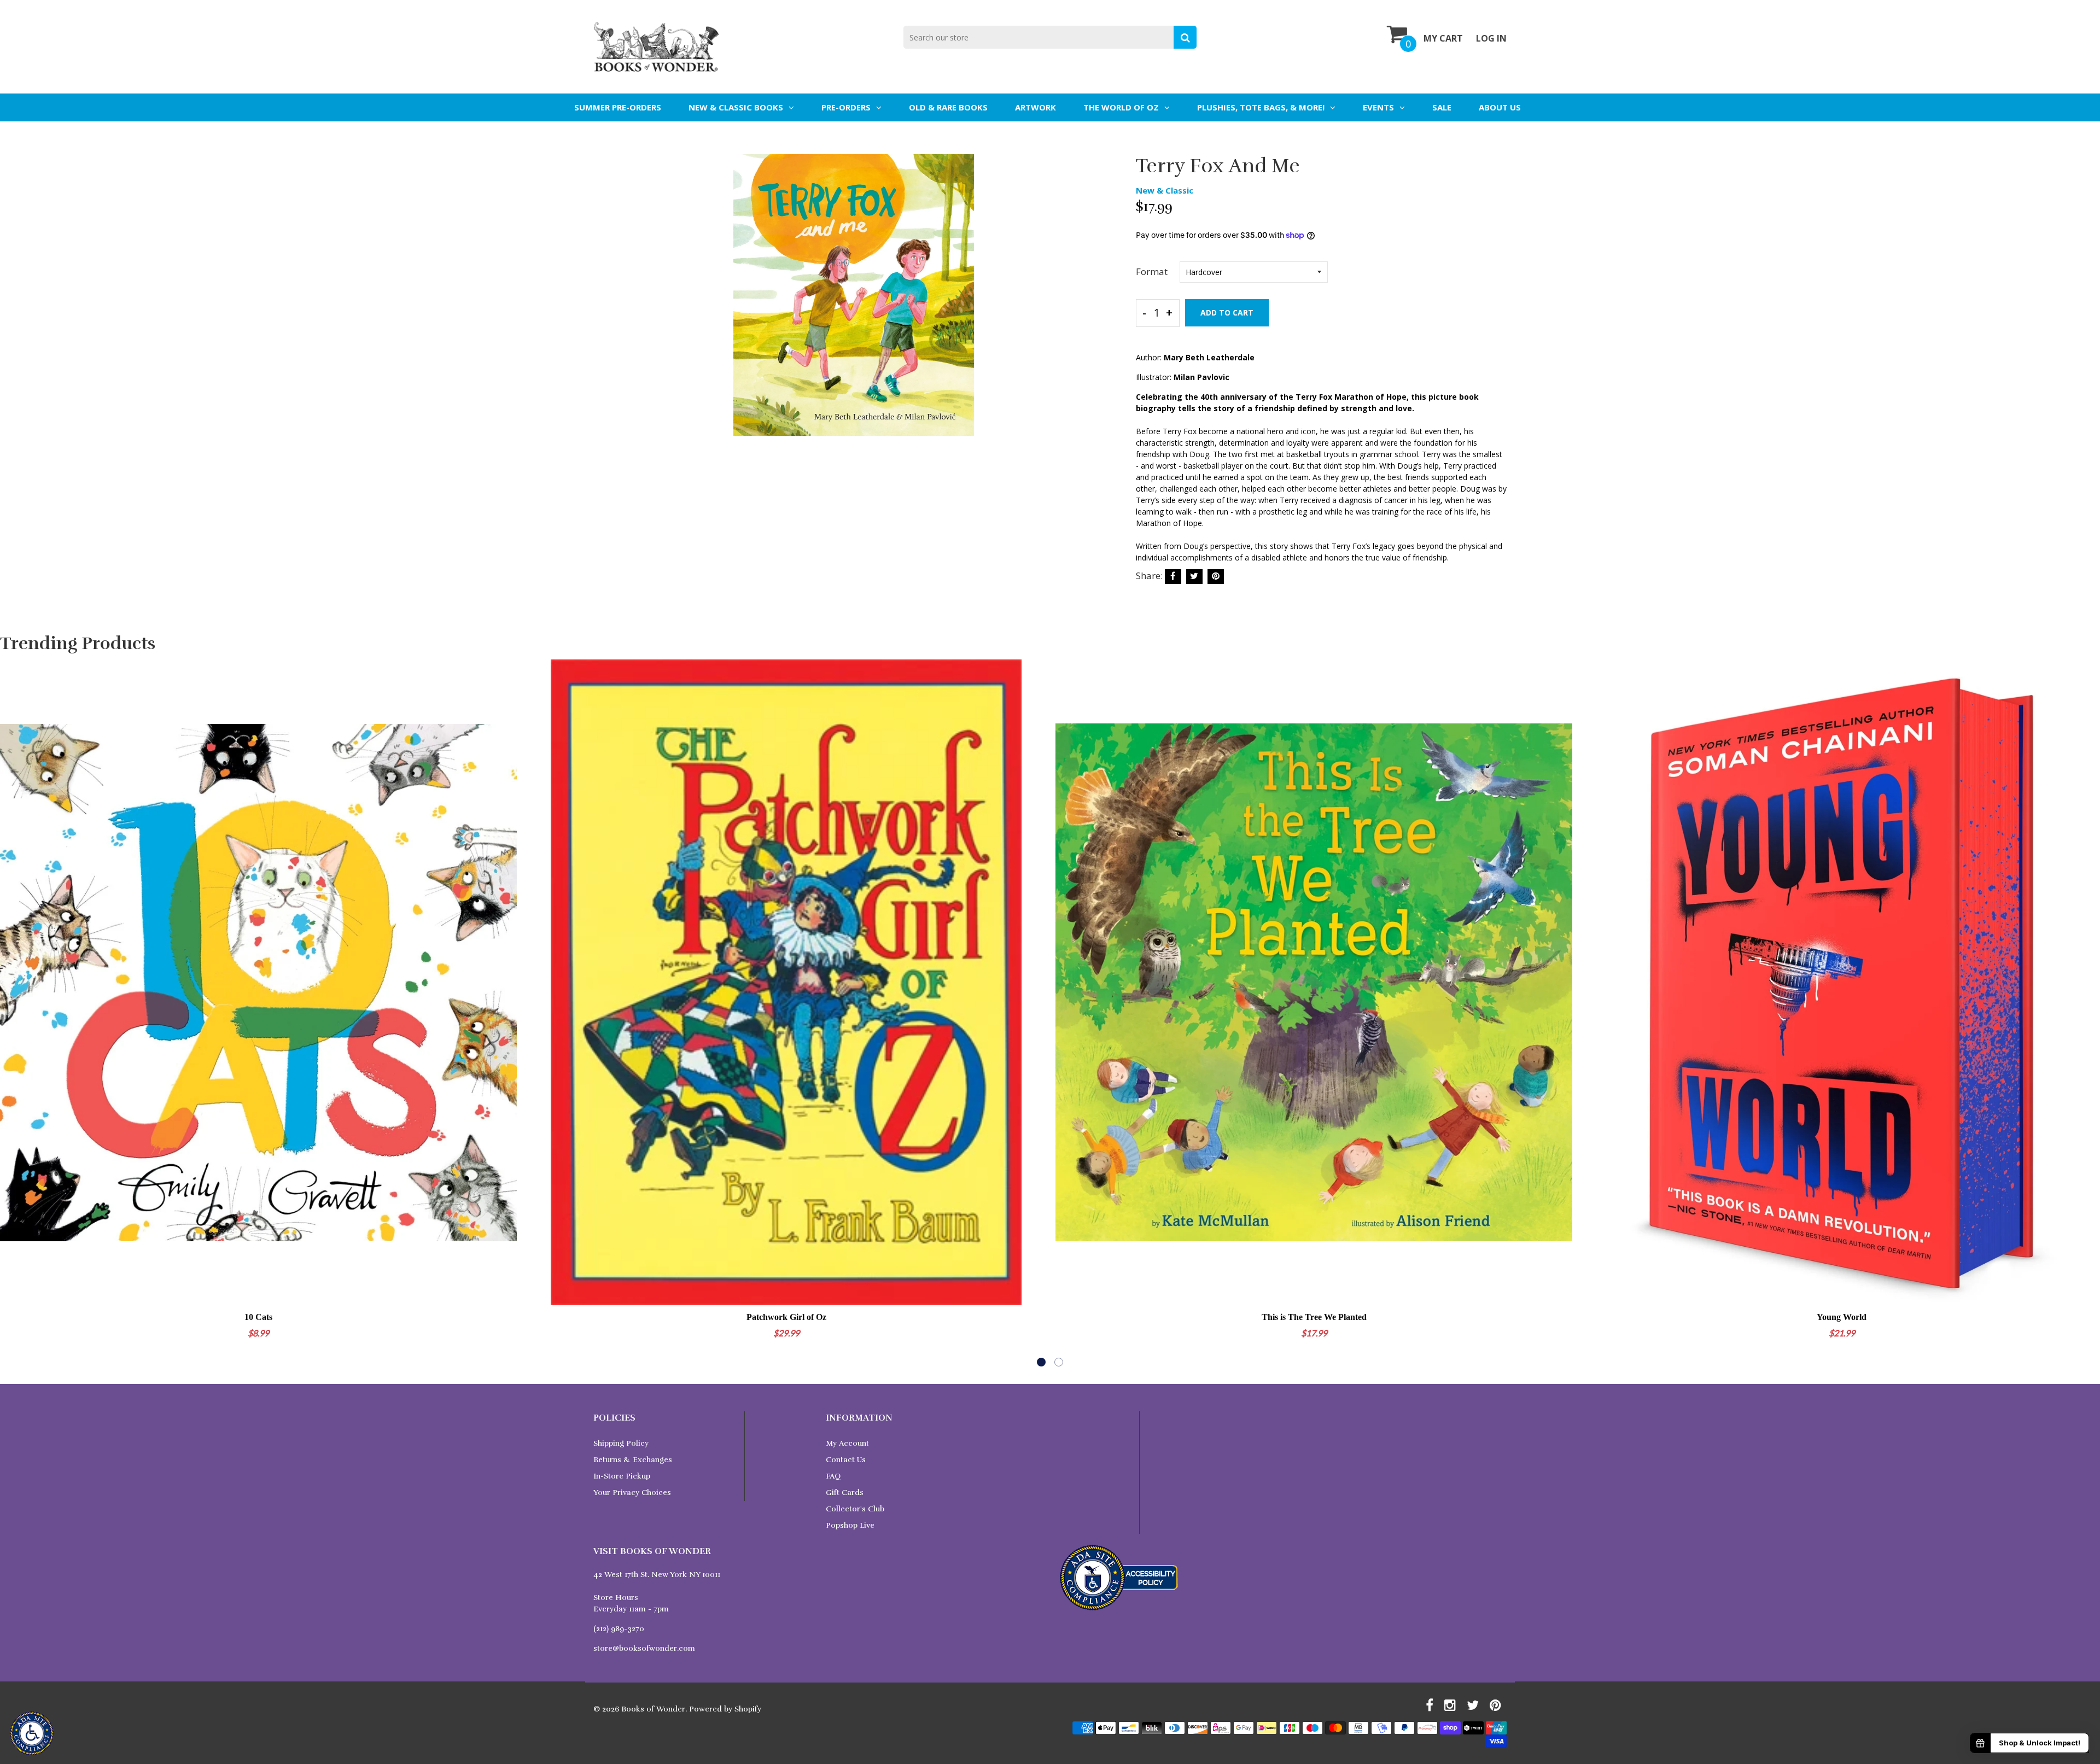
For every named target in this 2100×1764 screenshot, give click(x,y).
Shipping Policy (621, 1443)
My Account (847, 1443)
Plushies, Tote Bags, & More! (1261, 107)
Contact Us (846, 1460)
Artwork (1036, 107)
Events (1378, 107)
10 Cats (258, 1317)
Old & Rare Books (948, 107)
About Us (1500, 107)
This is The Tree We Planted (1314, 1317)
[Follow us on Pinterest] (1216, 577)
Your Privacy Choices (632, 1493)
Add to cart (1227, 313)
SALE (1442, 107)
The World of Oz (1121, 107)
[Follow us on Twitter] (1194, 577)
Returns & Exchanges (633, 1460)
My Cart (1443, 38)
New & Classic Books (736, 107)
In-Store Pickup (622, 1476)
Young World (1842, 1317)
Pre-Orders (846, 107)
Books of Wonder (653, 1709)
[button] (1041, 1362)
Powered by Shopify (725, 1709)
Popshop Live (850, 1525)
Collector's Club (855, 1509)
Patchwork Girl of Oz (786, 1317)
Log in (1491, 38)
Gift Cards (845, 1493)
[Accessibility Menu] (32, 1733)
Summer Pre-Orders (618, 107)
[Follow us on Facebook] (1173, 577)
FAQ (833, 1476)
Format (1152, 271)
